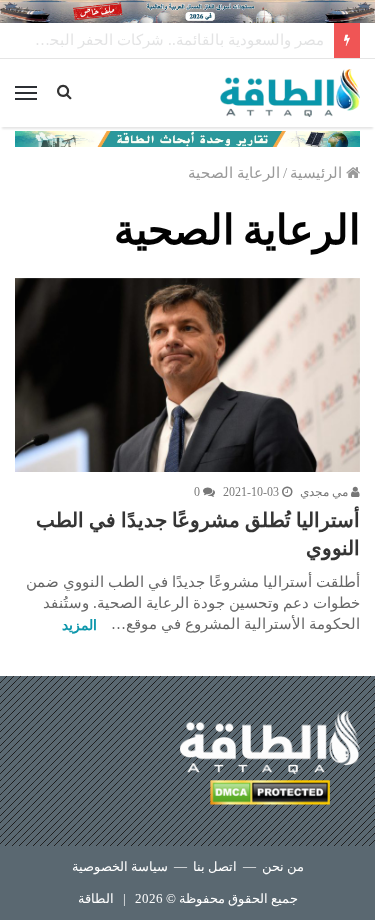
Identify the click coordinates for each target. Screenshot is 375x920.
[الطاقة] (290, 93)
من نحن (283, 866)
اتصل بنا (215, 866)
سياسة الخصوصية (120, 866)
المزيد (79, 625)
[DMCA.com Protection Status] (270, 795)
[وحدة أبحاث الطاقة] (187, 137)
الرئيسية (318, 173)
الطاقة (96, 898)
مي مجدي (325, 492)
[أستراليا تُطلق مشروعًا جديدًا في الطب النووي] (187, 375)
